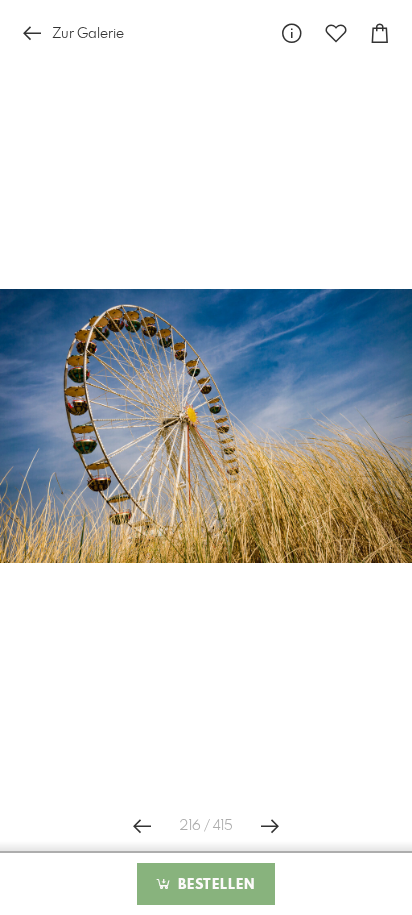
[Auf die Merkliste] (336, 33)
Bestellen (214, 885)
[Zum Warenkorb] (380, 33)
